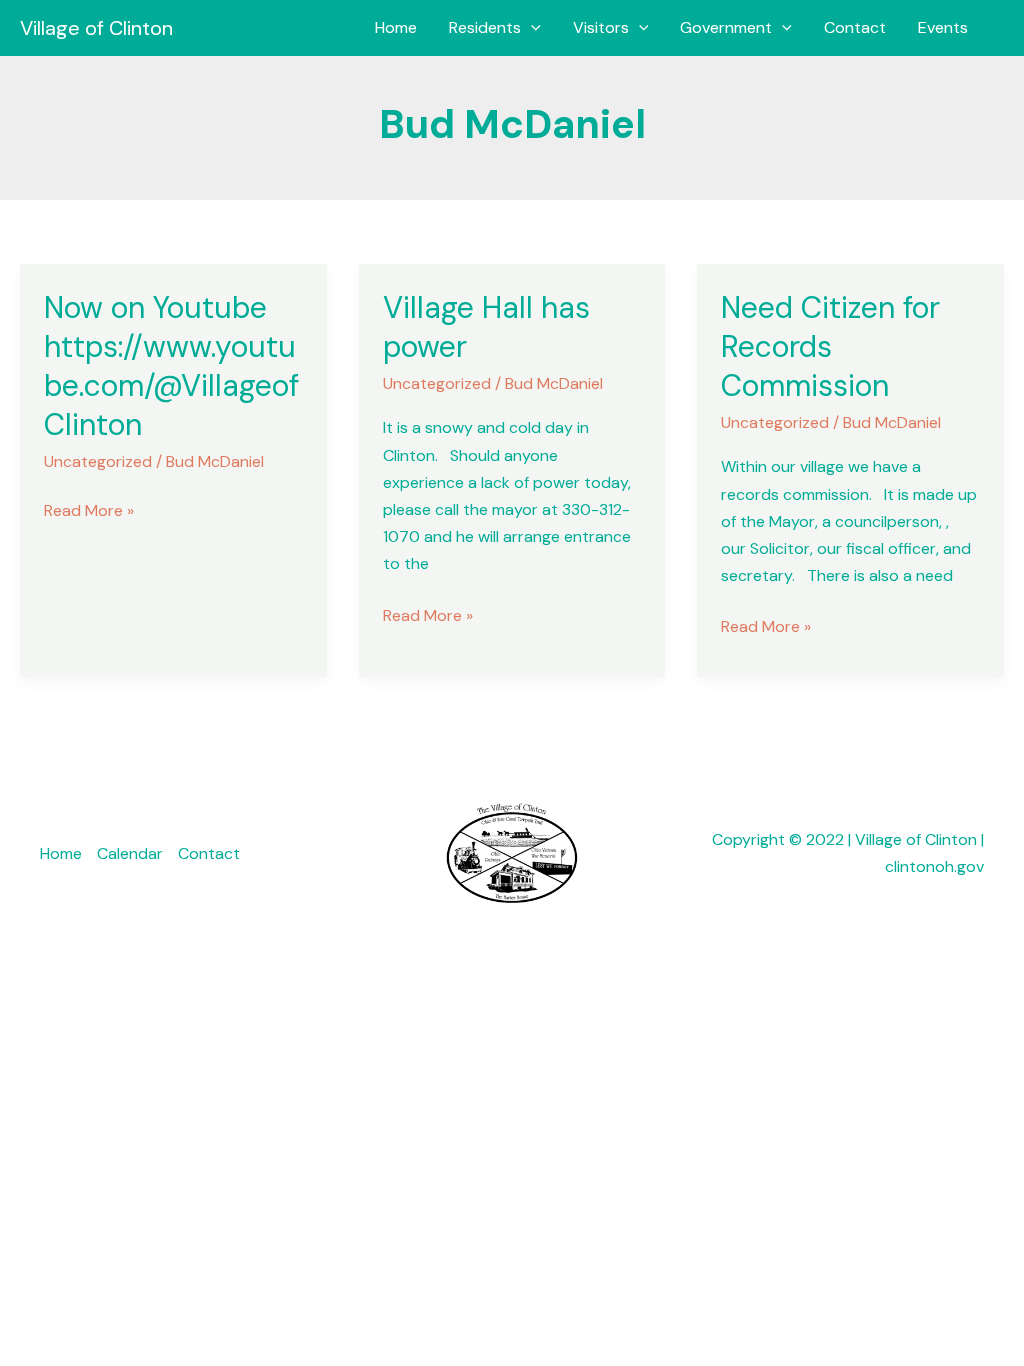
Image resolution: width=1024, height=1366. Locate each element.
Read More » (89, 509)
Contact (855, 27)
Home (396, 27)
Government (726, 27)
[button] (531, 28)
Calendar (130, 853)
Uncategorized (98, 461)
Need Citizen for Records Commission (830, 346)
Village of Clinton (96, 28)
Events (943, 27)
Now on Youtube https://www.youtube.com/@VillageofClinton (171, 366)
